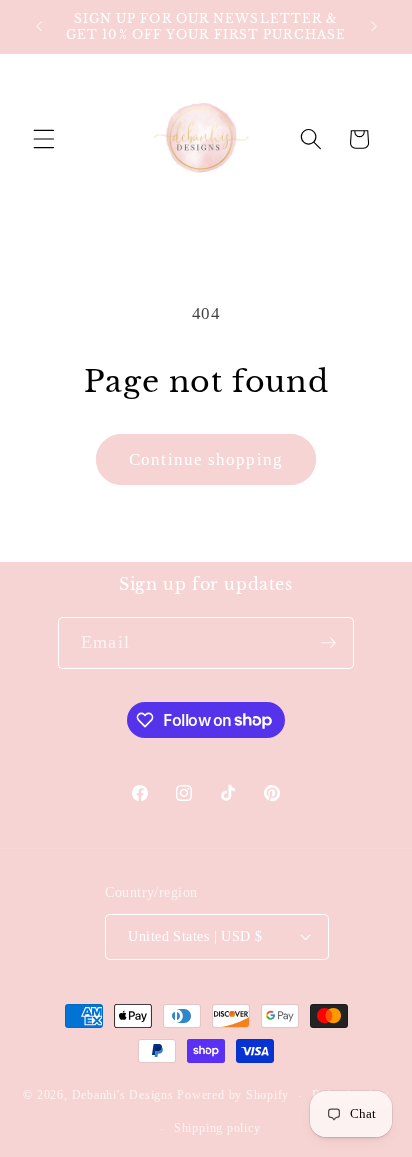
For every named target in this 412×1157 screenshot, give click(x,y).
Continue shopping (206, 459)
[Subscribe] (328, 643)
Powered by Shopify (233, 1096)
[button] (44, 139)
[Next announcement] (374, 27)
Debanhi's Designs (123, 1096)
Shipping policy (217, 1128)
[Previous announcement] (39, 27)
